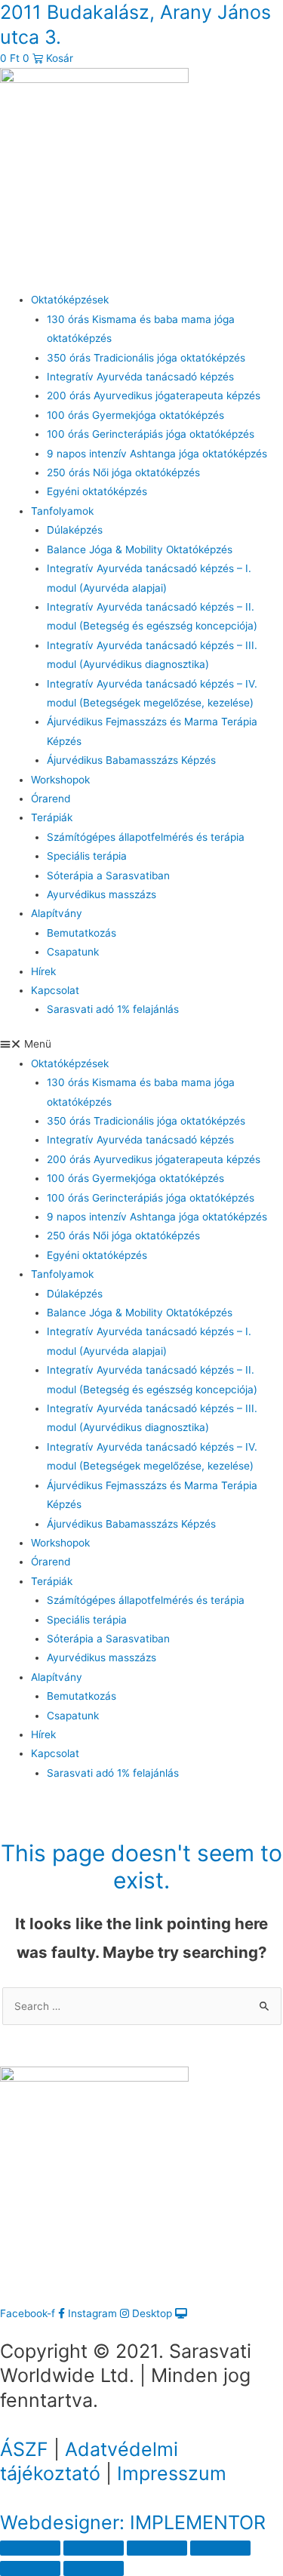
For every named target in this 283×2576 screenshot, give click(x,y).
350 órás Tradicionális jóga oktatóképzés (146, 358)
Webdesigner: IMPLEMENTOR (133, 2522)
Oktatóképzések (70, 300)
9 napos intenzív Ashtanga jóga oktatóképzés (157, 454)
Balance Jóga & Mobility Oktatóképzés (140, 549)
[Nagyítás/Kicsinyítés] (220, 2548)
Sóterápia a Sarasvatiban (108, 876)
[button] (141, 1044)
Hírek (43, 971)
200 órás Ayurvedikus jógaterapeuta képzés (154, 395)
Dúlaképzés (75, 530)
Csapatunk (73, 952)
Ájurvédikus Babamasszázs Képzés (131, 760)
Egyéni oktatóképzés (97, 491)
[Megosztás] (94, 2548)
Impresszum (172, 2473)
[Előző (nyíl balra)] (30, 2568)
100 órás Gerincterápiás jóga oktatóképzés (151, 434)
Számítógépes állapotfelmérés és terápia (146, 837)
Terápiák (52, 817)
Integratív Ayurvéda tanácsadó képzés (140, 377)
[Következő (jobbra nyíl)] (94, 2568)
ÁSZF (24, 2449)
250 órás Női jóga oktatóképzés (123, 472)
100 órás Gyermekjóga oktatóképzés (135, 415)
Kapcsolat (55, 990)
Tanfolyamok (62, 511)
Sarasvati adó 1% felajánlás (113, 1009)
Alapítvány (57, 913)
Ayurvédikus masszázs (102, 894)
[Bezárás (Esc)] (30, 2548)
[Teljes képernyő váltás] (157, 2548)
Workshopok (60, 780)
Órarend (51, 799)
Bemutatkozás (82, 933)
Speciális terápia (87, 856)
